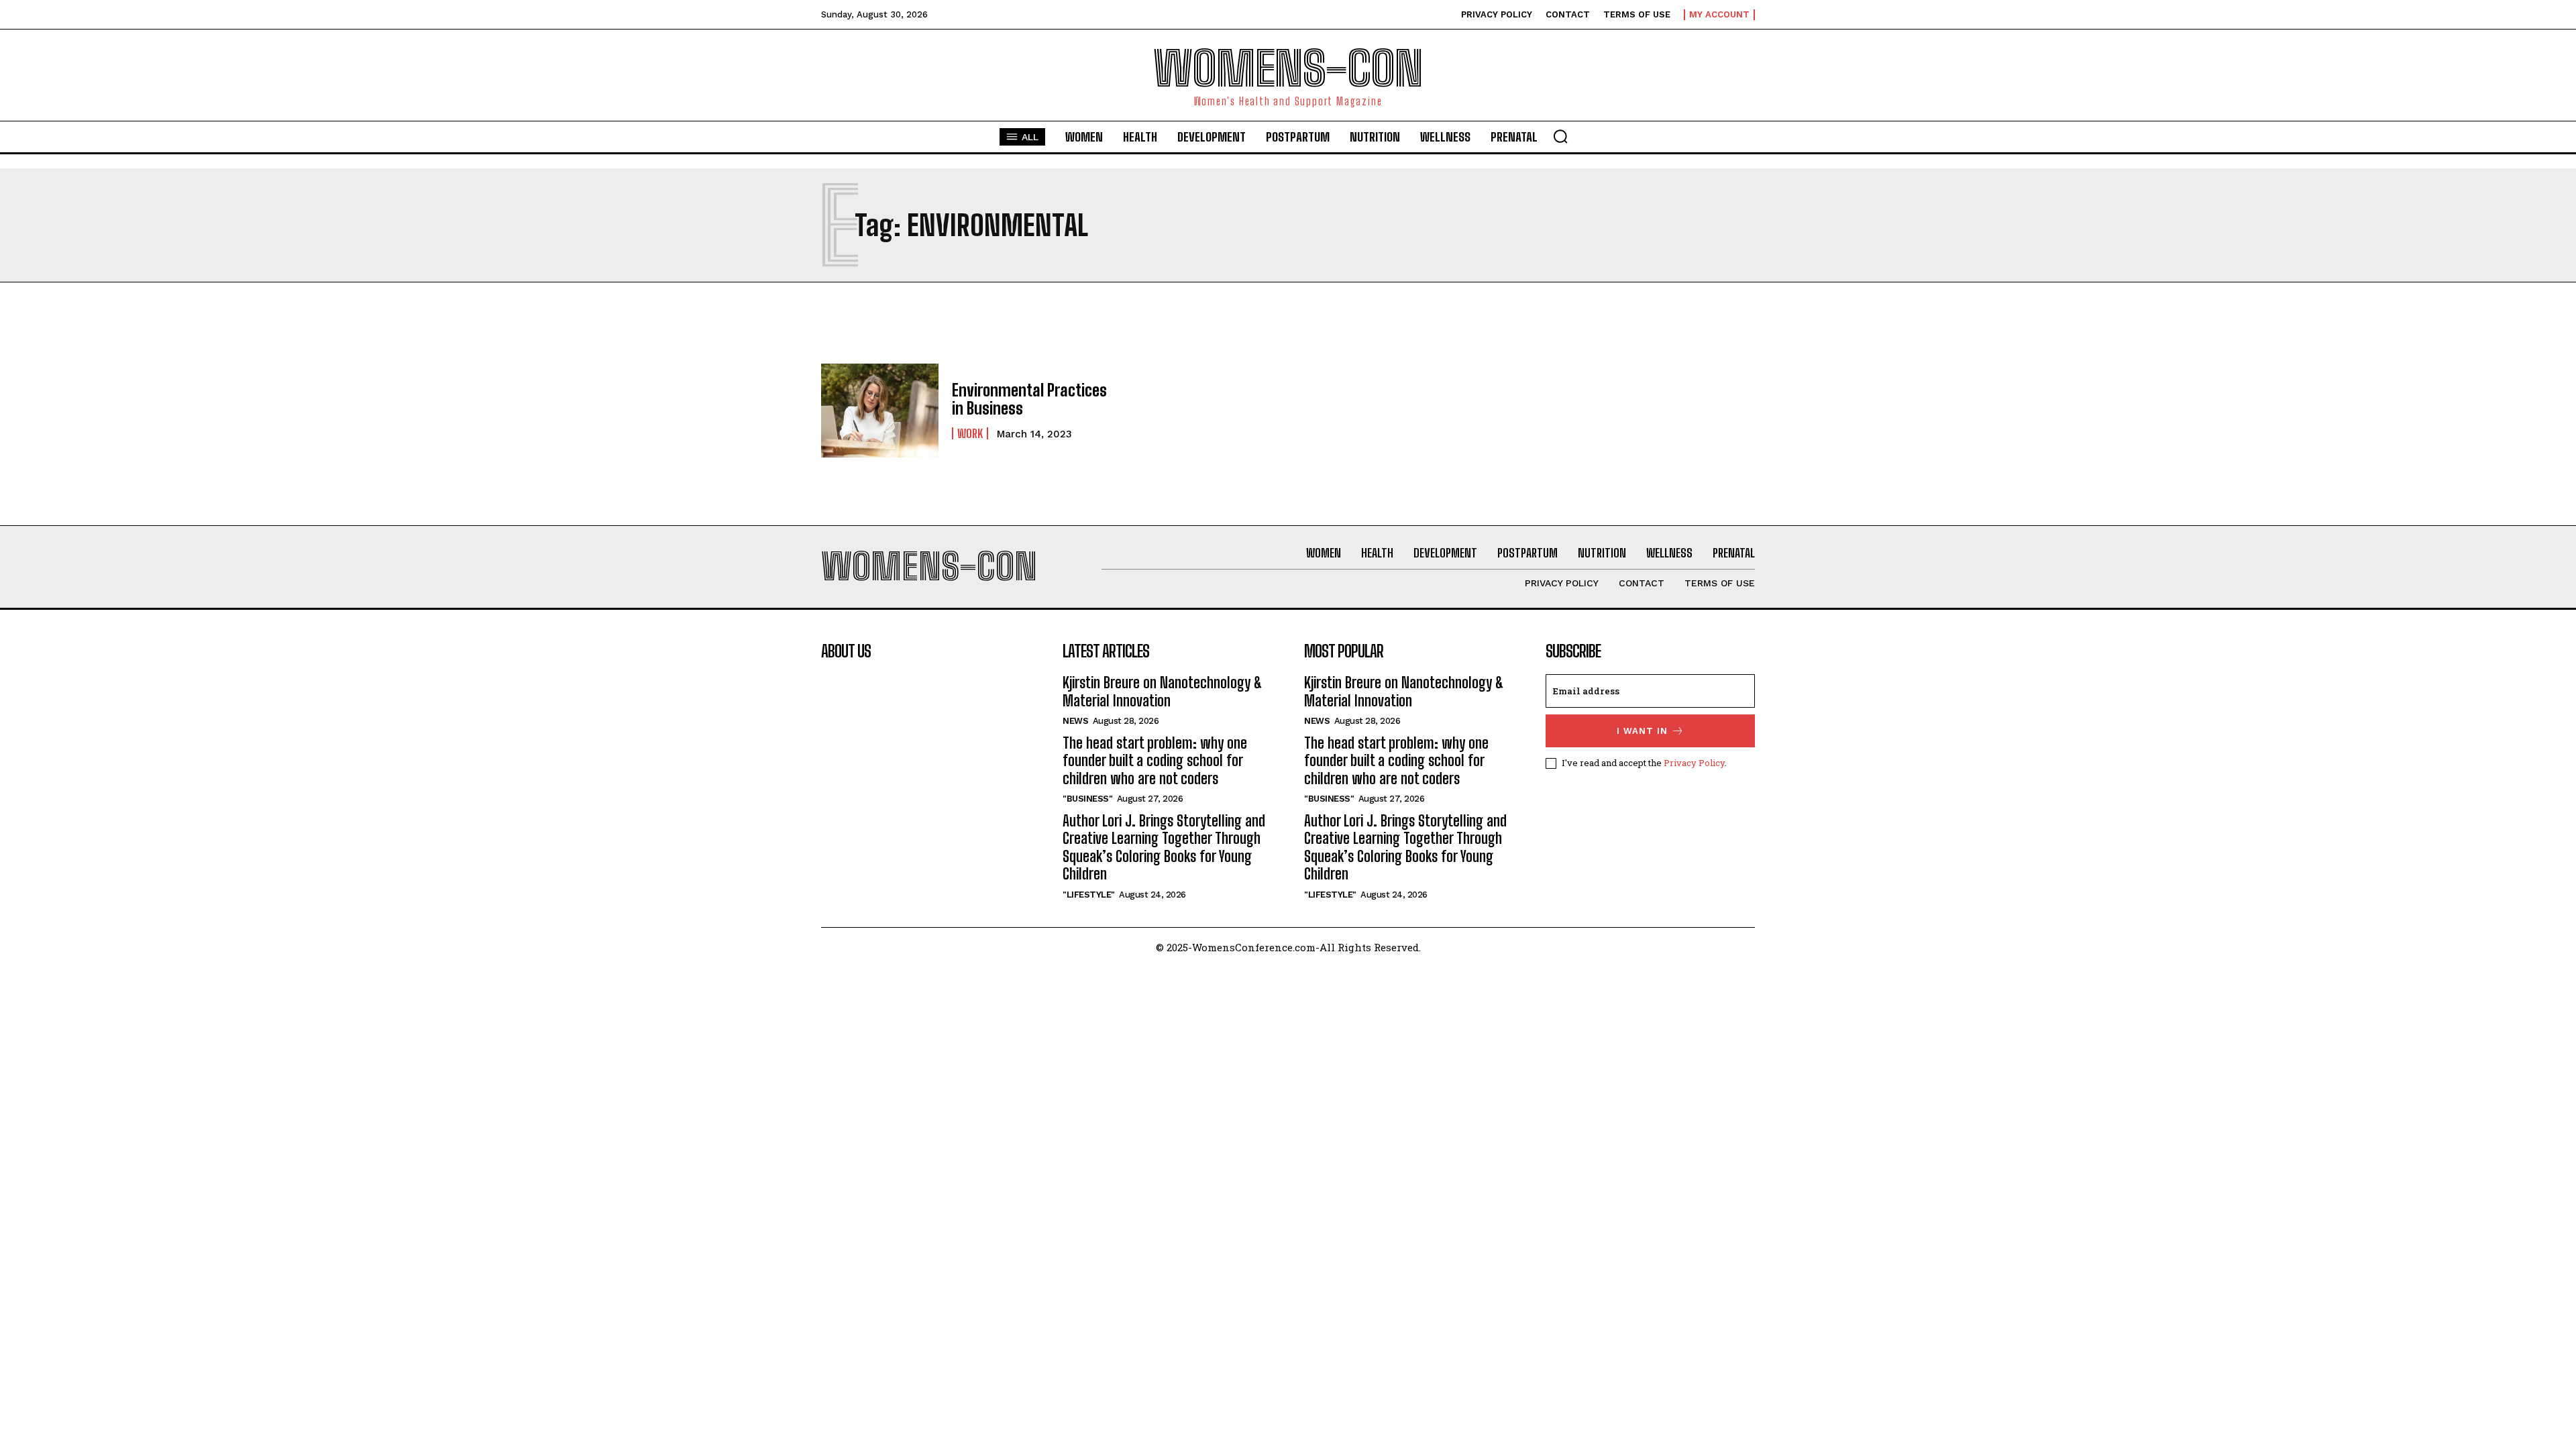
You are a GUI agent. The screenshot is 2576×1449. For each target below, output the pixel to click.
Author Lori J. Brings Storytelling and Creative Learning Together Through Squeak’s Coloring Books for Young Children (1164, 847)
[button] (1560, 136)
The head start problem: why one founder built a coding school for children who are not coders (1155, 761)
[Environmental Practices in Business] (880, 411)
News (1075, 721)
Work (970, 433)
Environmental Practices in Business (1029, 399)
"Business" (1087, 799)
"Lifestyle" (1089, 895)
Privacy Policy (1694, 763)
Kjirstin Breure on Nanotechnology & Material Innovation (1163, 691)
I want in (1642, 731)
